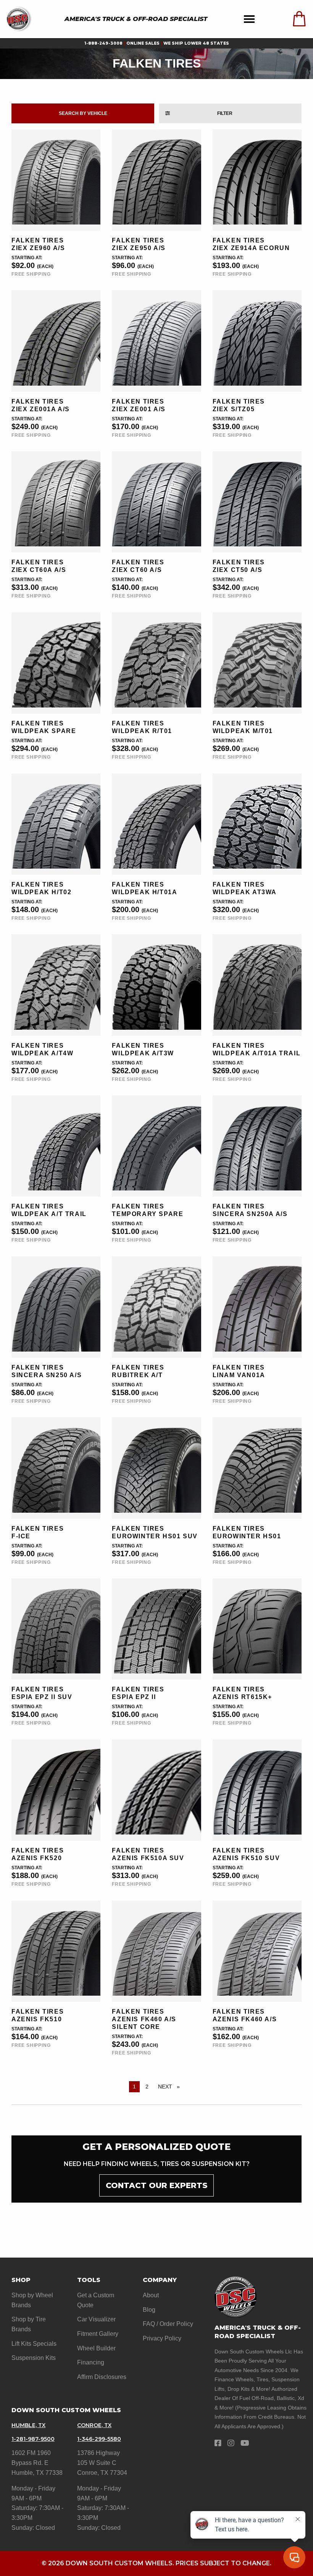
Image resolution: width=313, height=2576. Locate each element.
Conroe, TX (94, 2425)
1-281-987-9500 (33, 2439)
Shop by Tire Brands (29, 2324)
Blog (149, 2310)
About (151, 2295)
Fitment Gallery (98, 2334)
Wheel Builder (96, 2348)
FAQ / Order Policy (168, 2324)
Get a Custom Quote (96, 2300)
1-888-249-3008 (103, 43)
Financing (91, 2362)
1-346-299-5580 (99, 2439)
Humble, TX (28, 2425)
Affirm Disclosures (102, 2377)
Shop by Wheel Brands (32, 2300)
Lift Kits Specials (34, 2344)
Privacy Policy (162, 2338)
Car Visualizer (96, 2319)
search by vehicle (83, 113)
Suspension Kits (34, 2358)
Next (171, 2087)
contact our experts (156, 2185)
